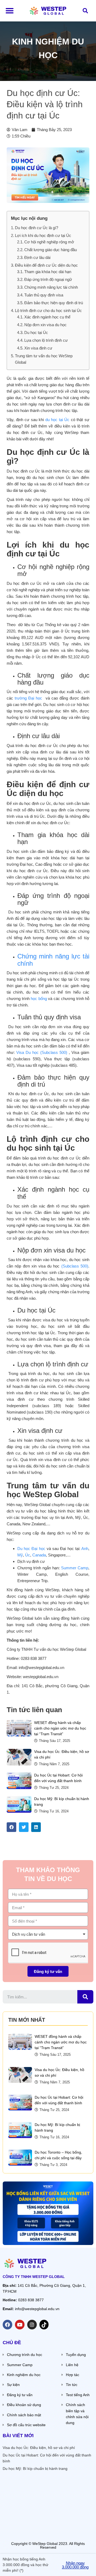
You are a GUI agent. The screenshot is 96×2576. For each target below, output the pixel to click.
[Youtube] (20, 2325)
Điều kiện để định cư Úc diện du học (46, 265)
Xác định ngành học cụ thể (48, 317)
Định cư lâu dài (37, 257)
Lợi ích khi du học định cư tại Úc (43, 235)
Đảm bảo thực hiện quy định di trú (54, 303)
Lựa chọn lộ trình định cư (46, 340)
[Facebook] (7, 2325)
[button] (10, 11)
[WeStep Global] (48, 11)
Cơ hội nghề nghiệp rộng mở (50, 242)
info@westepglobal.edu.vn (37, 2309)
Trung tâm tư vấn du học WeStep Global (44, 359)
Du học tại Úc (36, 332)
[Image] (19, 1728)
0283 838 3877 (31, 2300)
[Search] (85, 1997)
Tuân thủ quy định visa (44, 295)
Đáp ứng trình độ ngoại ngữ (48, 279)
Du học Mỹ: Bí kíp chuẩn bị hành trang (35, 2469)
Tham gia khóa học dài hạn (48, 272)
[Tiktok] (44, 2325)
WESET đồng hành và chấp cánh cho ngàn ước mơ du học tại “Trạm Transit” (60, 1728)
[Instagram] (32, 2325)
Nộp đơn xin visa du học (45, 325)
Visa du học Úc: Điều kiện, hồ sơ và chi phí (39, 2448)
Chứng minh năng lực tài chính (52, 287)
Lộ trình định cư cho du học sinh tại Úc (48, 311)
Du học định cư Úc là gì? (37, 228)
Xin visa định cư (38, 348)
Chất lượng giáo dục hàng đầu (51, 250)
